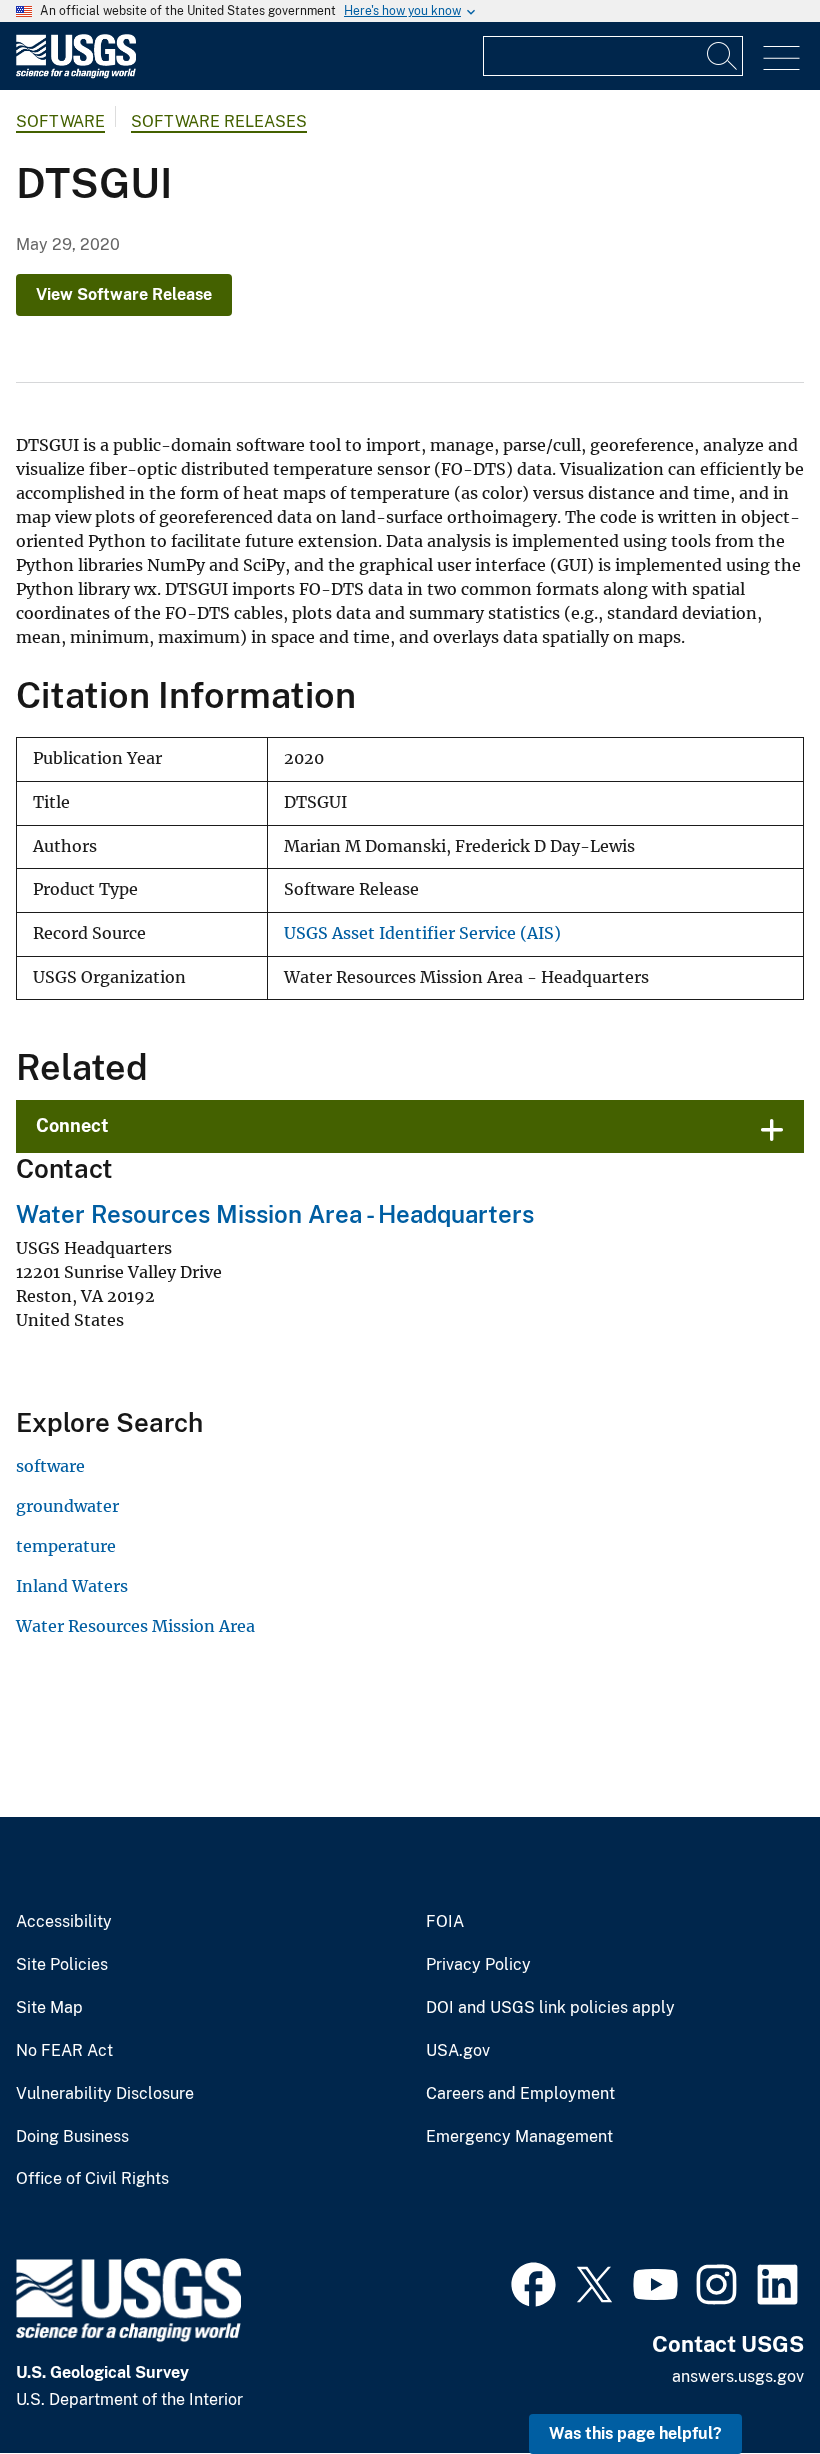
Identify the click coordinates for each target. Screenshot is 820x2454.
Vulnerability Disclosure (105, 2094)
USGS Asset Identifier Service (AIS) (422, 933)
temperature (66, 1546)
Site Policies (62, 1965)
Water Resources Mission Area (135, 1626)
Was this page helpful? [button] (635, 2433)
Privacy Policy (478, 1965)
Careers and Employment (520, 2094)
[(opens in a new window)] (533, 2282)
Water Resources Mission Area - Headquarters (275, 1214)
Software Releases (219, 121)
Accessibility (64, 1922)
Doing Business (72, 2137)
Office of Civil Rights (92, 2179)
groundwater (67, 1506)
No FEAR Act (64, 2051)
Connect (72, 1125)
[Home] (76, 73)
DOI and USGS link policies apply (550, 2008)
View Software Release (124, 294)
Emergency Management (519, 2137)
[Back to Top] (747, 2381)
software (60, 121)
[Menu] (781, 58)
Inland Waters (72, 1586)
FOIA (445, 1922)
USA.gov (458, 2051)
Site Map (49, 2008)
